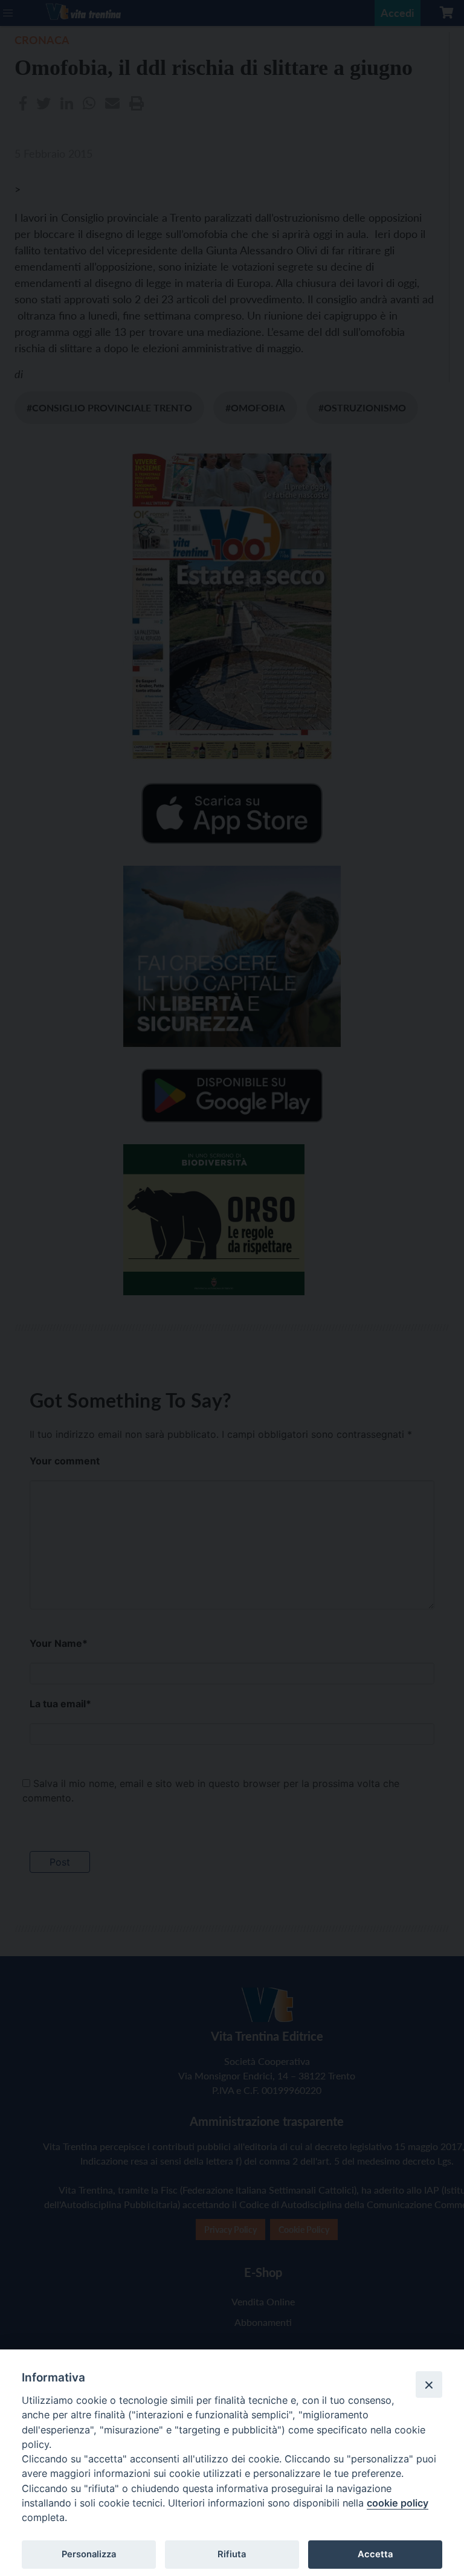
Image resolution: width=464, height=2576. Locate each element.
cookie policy (398, 2503)
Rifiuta (232, 2554)
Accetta (375, 2554)
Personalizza (89, 2554)
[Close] (429, 2384)
